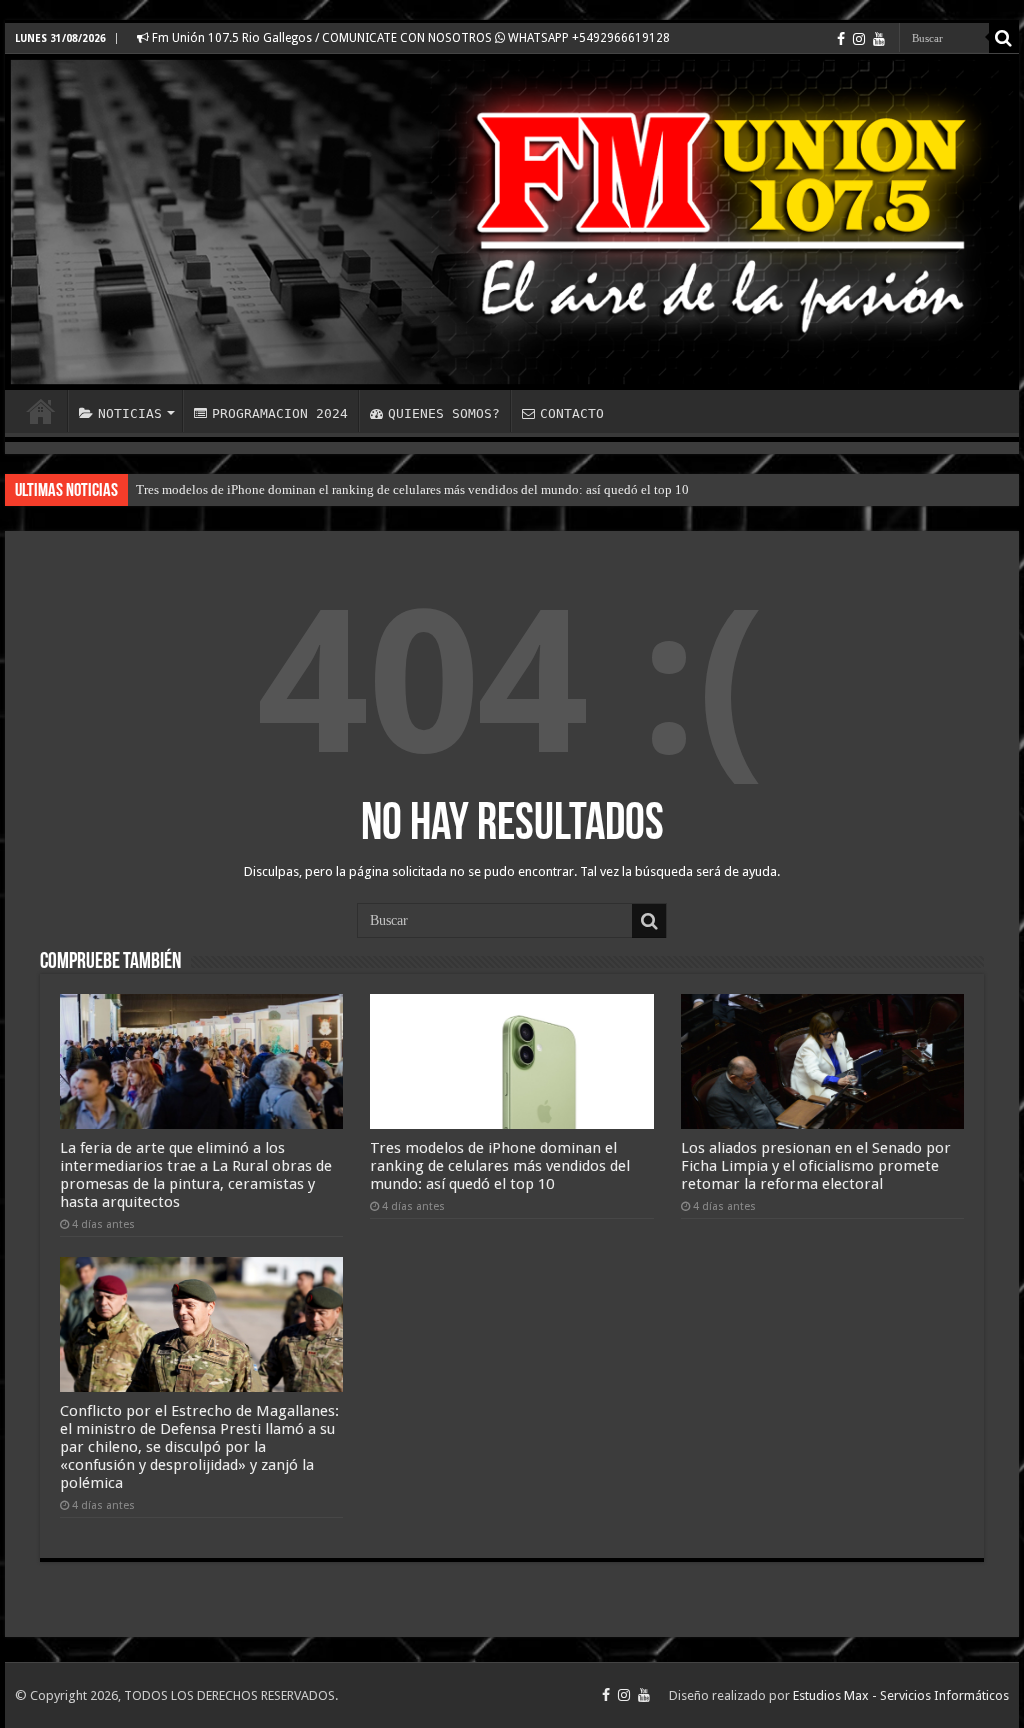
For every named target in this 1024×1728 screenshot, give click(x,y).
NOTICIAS (130, 413)
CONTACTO (572, 413)
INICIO (41, 411)
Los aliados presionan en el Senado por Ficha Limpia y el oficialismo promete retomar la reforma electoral (816, 1166)
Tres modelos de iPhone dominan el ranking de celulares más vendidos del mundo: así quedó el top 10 (412, 489)
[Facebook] (841, 39)
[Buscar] (1004, 38)
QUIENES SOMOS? (444, 413)
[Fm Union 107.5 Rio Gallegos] (512, 222)
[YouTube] (879, 39)
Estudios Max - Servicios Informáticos (901, 1695)
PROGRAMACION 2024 (280, 413)
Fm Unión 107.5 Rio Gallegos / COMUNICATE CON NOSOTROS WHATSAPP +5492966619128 (409, 38)
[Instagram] (859, 39)
